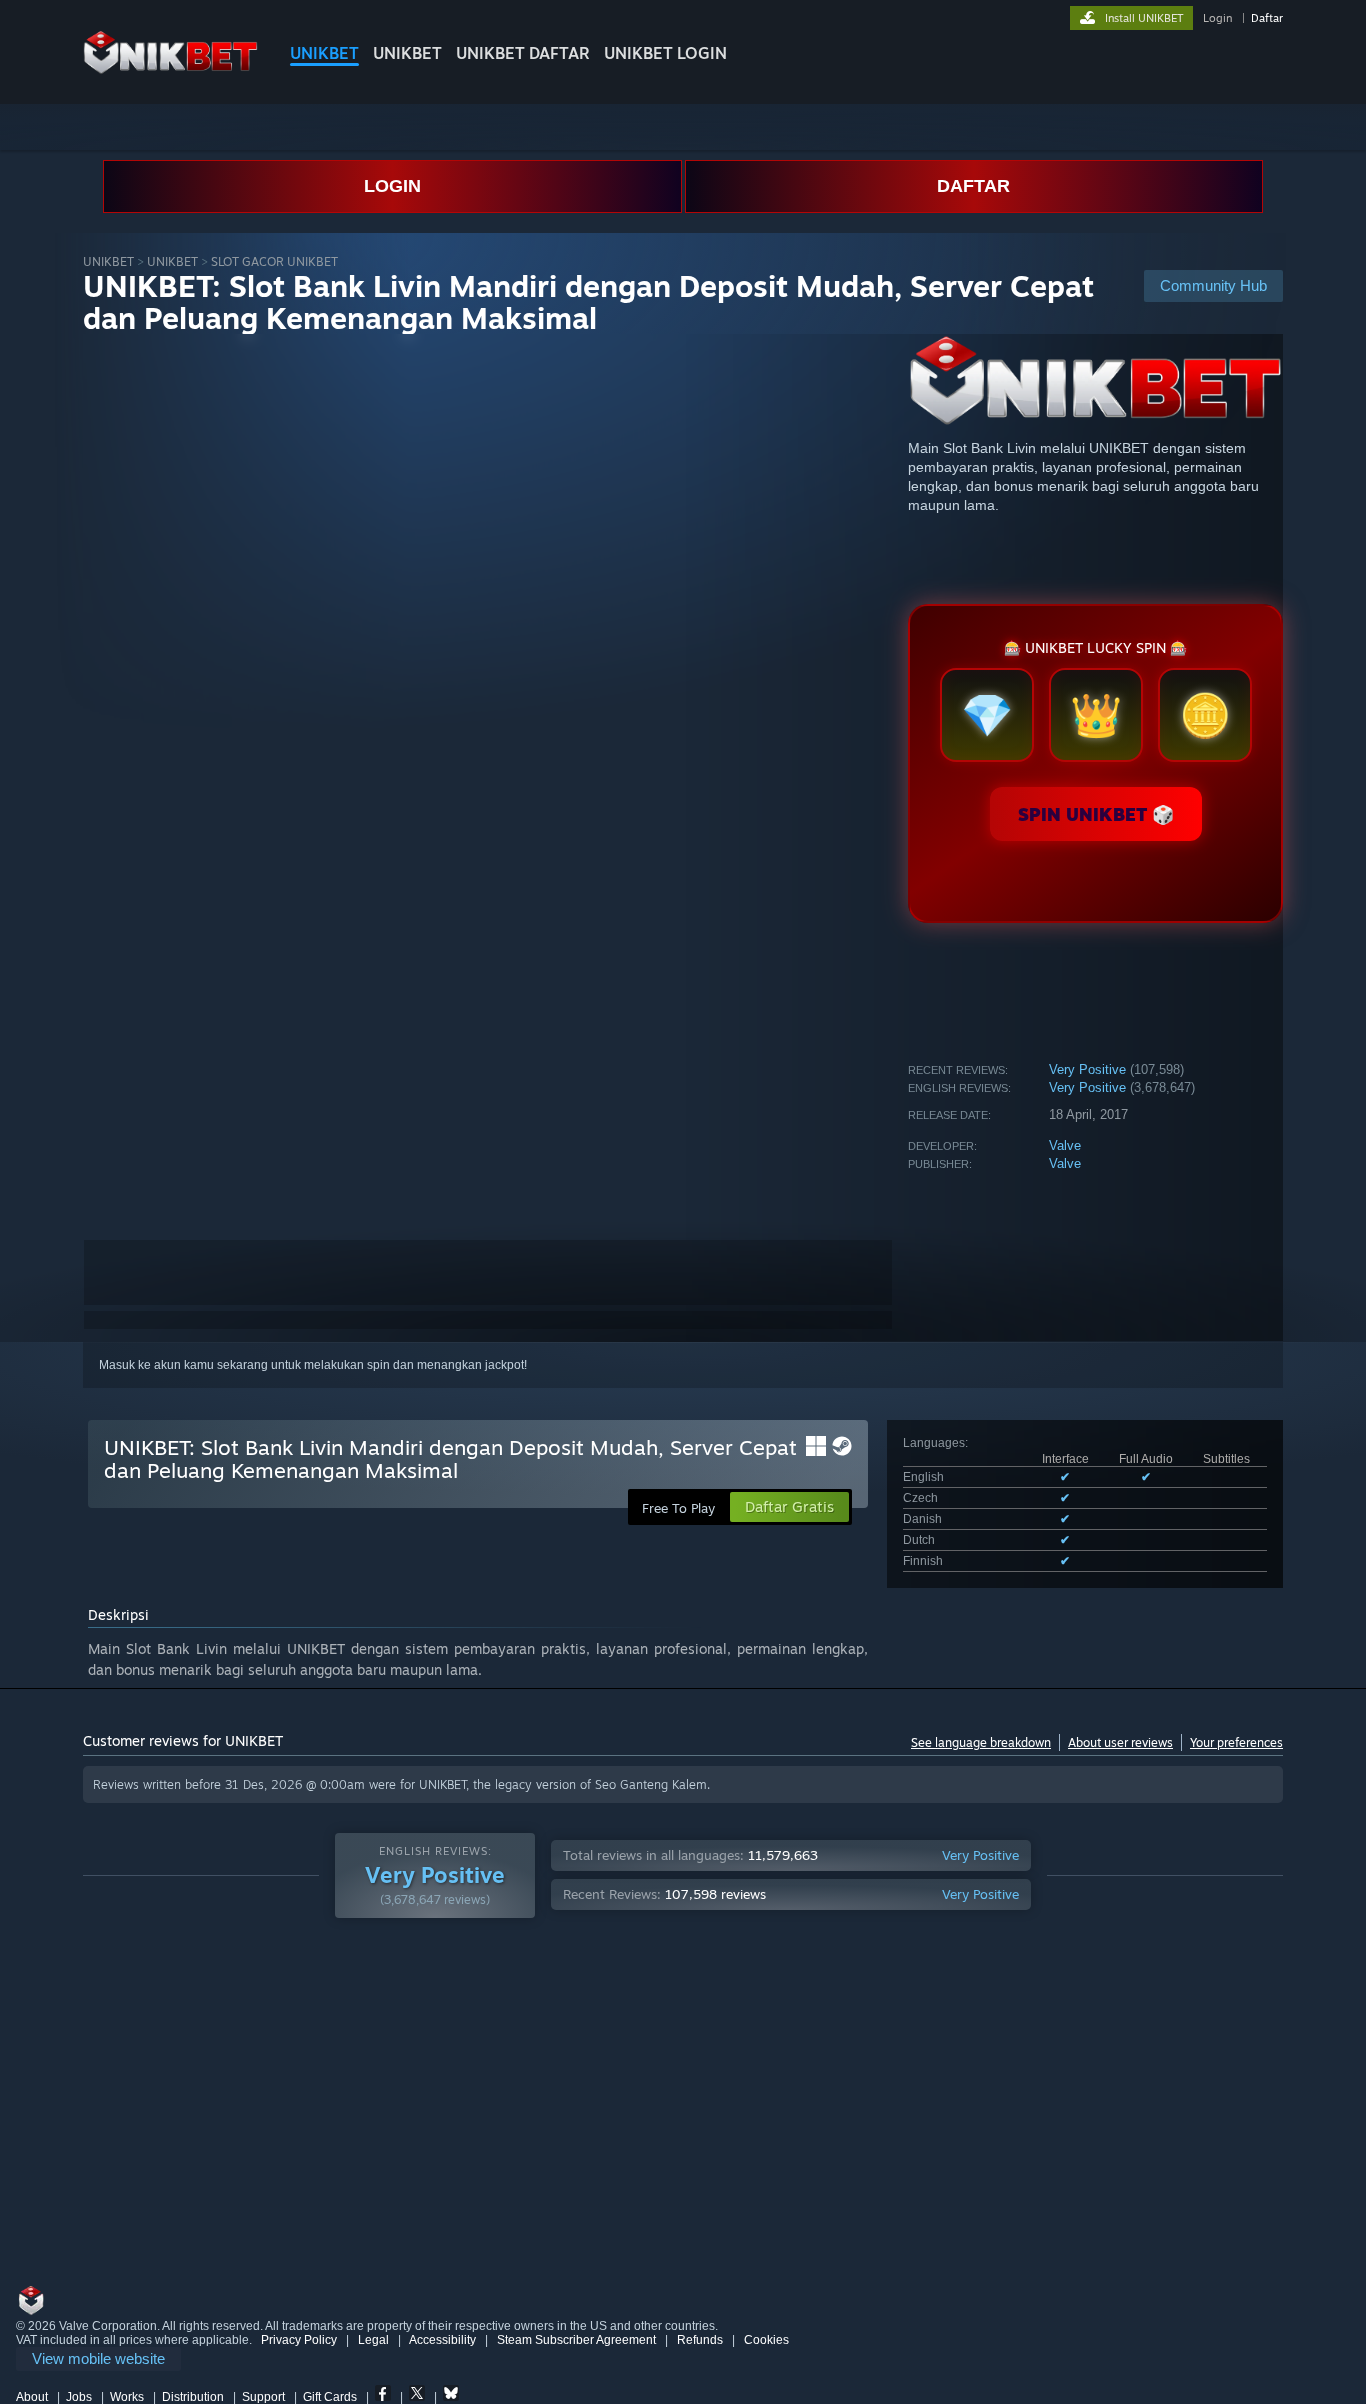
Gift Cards (330, 2397)
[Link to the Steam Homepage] (170, 69)
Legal (373, 2340)
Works (127, 2397)
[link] (98, 2359)
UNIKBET (324, 53)
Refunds (700, 2340)
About (32, 2397)
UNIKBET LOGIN (665, 53)
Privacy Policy (299, 2340)
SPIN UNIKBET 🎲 (1096, 814)
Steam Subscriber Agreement (576, 2340)
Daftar (1267, 18)
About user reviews (1120, 1742)
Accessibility (442, 2340)
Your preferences (1236, 1742)
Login (1217, 18)
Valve (1065, 1145)
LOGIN (392, 186)
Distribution (193, 2397)
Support (263, 2397)
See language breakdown (981, 1742)
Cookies (766, 2340)
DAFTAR (973, 186)
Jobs (79, 2397)
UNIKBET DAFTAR (523, 53)
